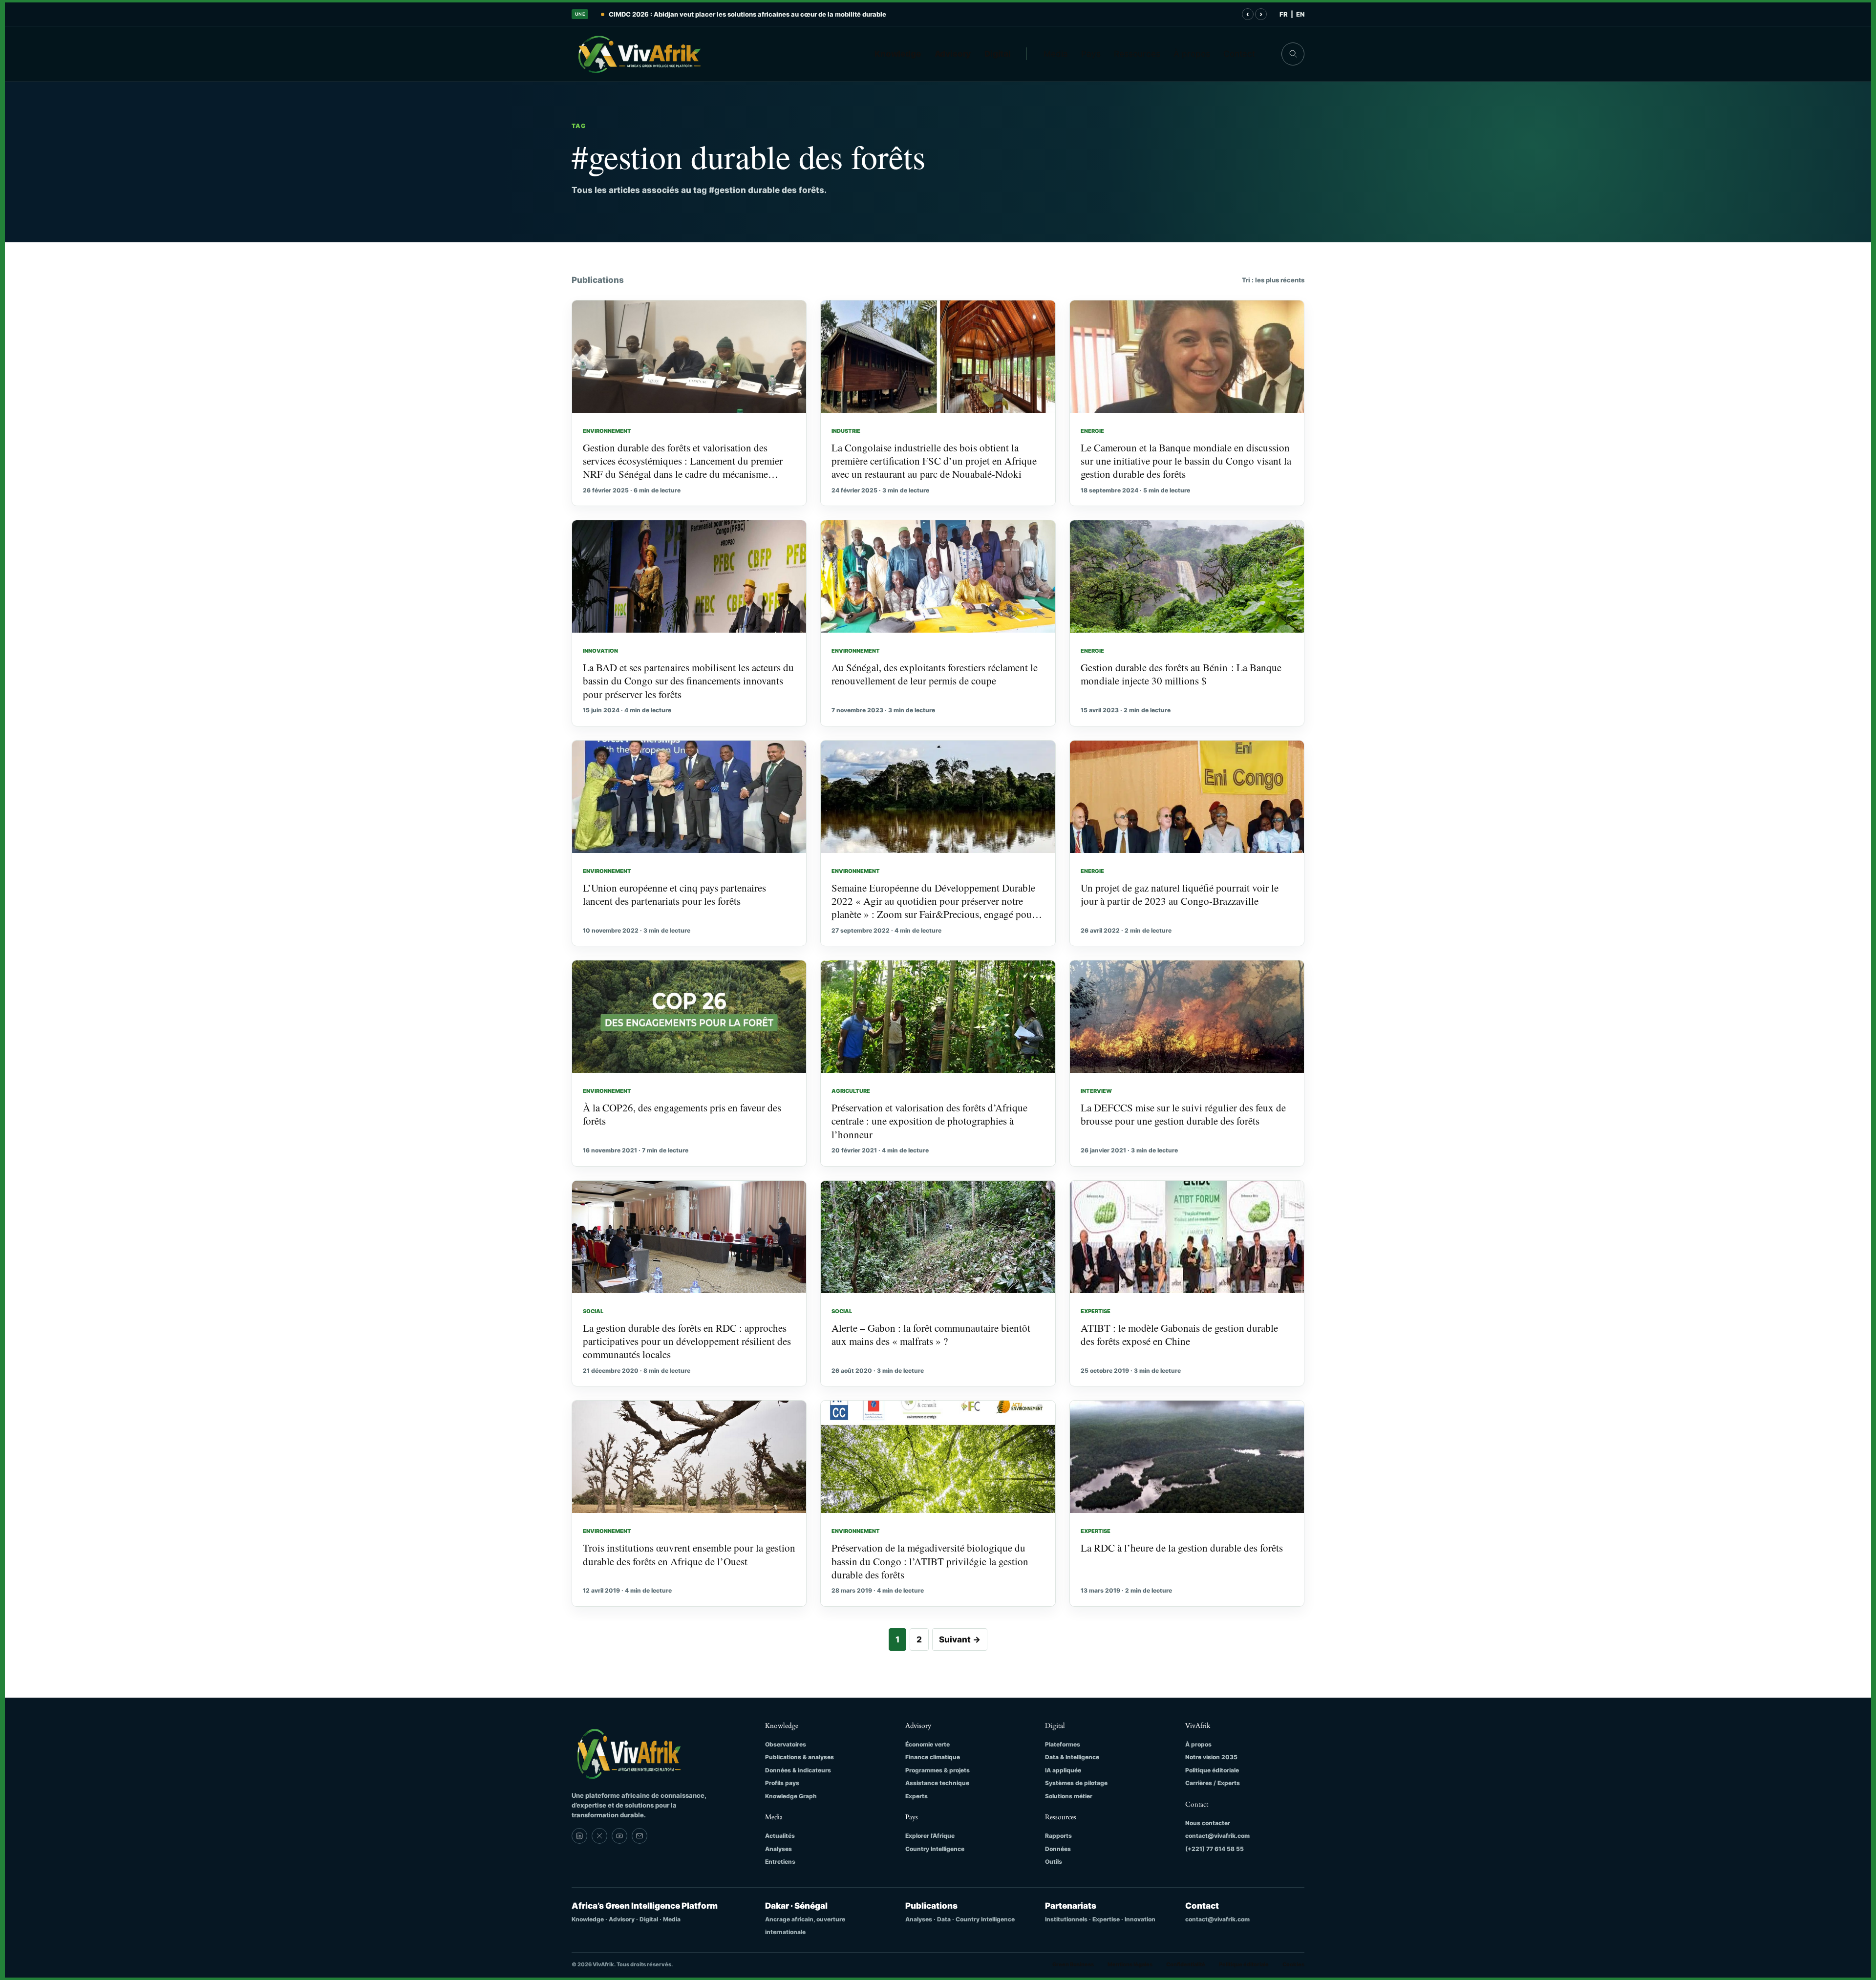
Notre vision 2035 (1211, 1757)
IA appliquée (1063, 1770)
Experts (917, 1796)
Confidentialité (1186, 1964)
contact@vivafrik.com (1217, 1836)
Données (1058, 1849)
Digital (998, 54)
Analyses (778, 1849)
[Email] (640, 1836)
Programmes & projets (938, 1770)
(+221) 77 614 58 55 (1215, 1849)
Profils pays (782, 1783)
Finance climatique (933, 1757)
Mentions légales (1130, 1964)
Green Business (1073, 1964)
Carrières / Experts (1213, 1783)
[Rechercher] (1293, 54)
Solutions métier (1069, 1796)
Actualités (780, 1836)
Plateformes (1063, 1744)
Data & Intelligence (1072, 1757)
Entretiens (780, 1862)
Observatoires (786, 1744)
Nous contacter (1208, 1823)
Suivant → (960, 1639)
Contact (1239, 54)
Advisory (953, 54)
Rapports (1058, 1836)
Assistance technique (937, 1783)
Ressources (1137, 54)
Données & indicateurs (798, 1770)
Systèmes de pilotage (1076, 1783)
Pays (1091, 54)
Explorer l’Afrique (930, 1836)
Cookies (1293, 1964)
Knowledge (898, 54)
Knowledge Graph (791, 1796)
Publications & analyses (799, 1757)
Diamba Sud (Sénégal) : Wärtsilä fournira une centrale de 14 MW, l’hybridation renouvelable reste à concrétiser (782, 14)
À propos (1192, 54)
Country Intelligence (935, 1849)
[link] (579, 1836)
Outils (1054, 1862)
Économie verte (927, 1744)
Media (1056, 54)
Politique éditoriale (1212, 1770)
